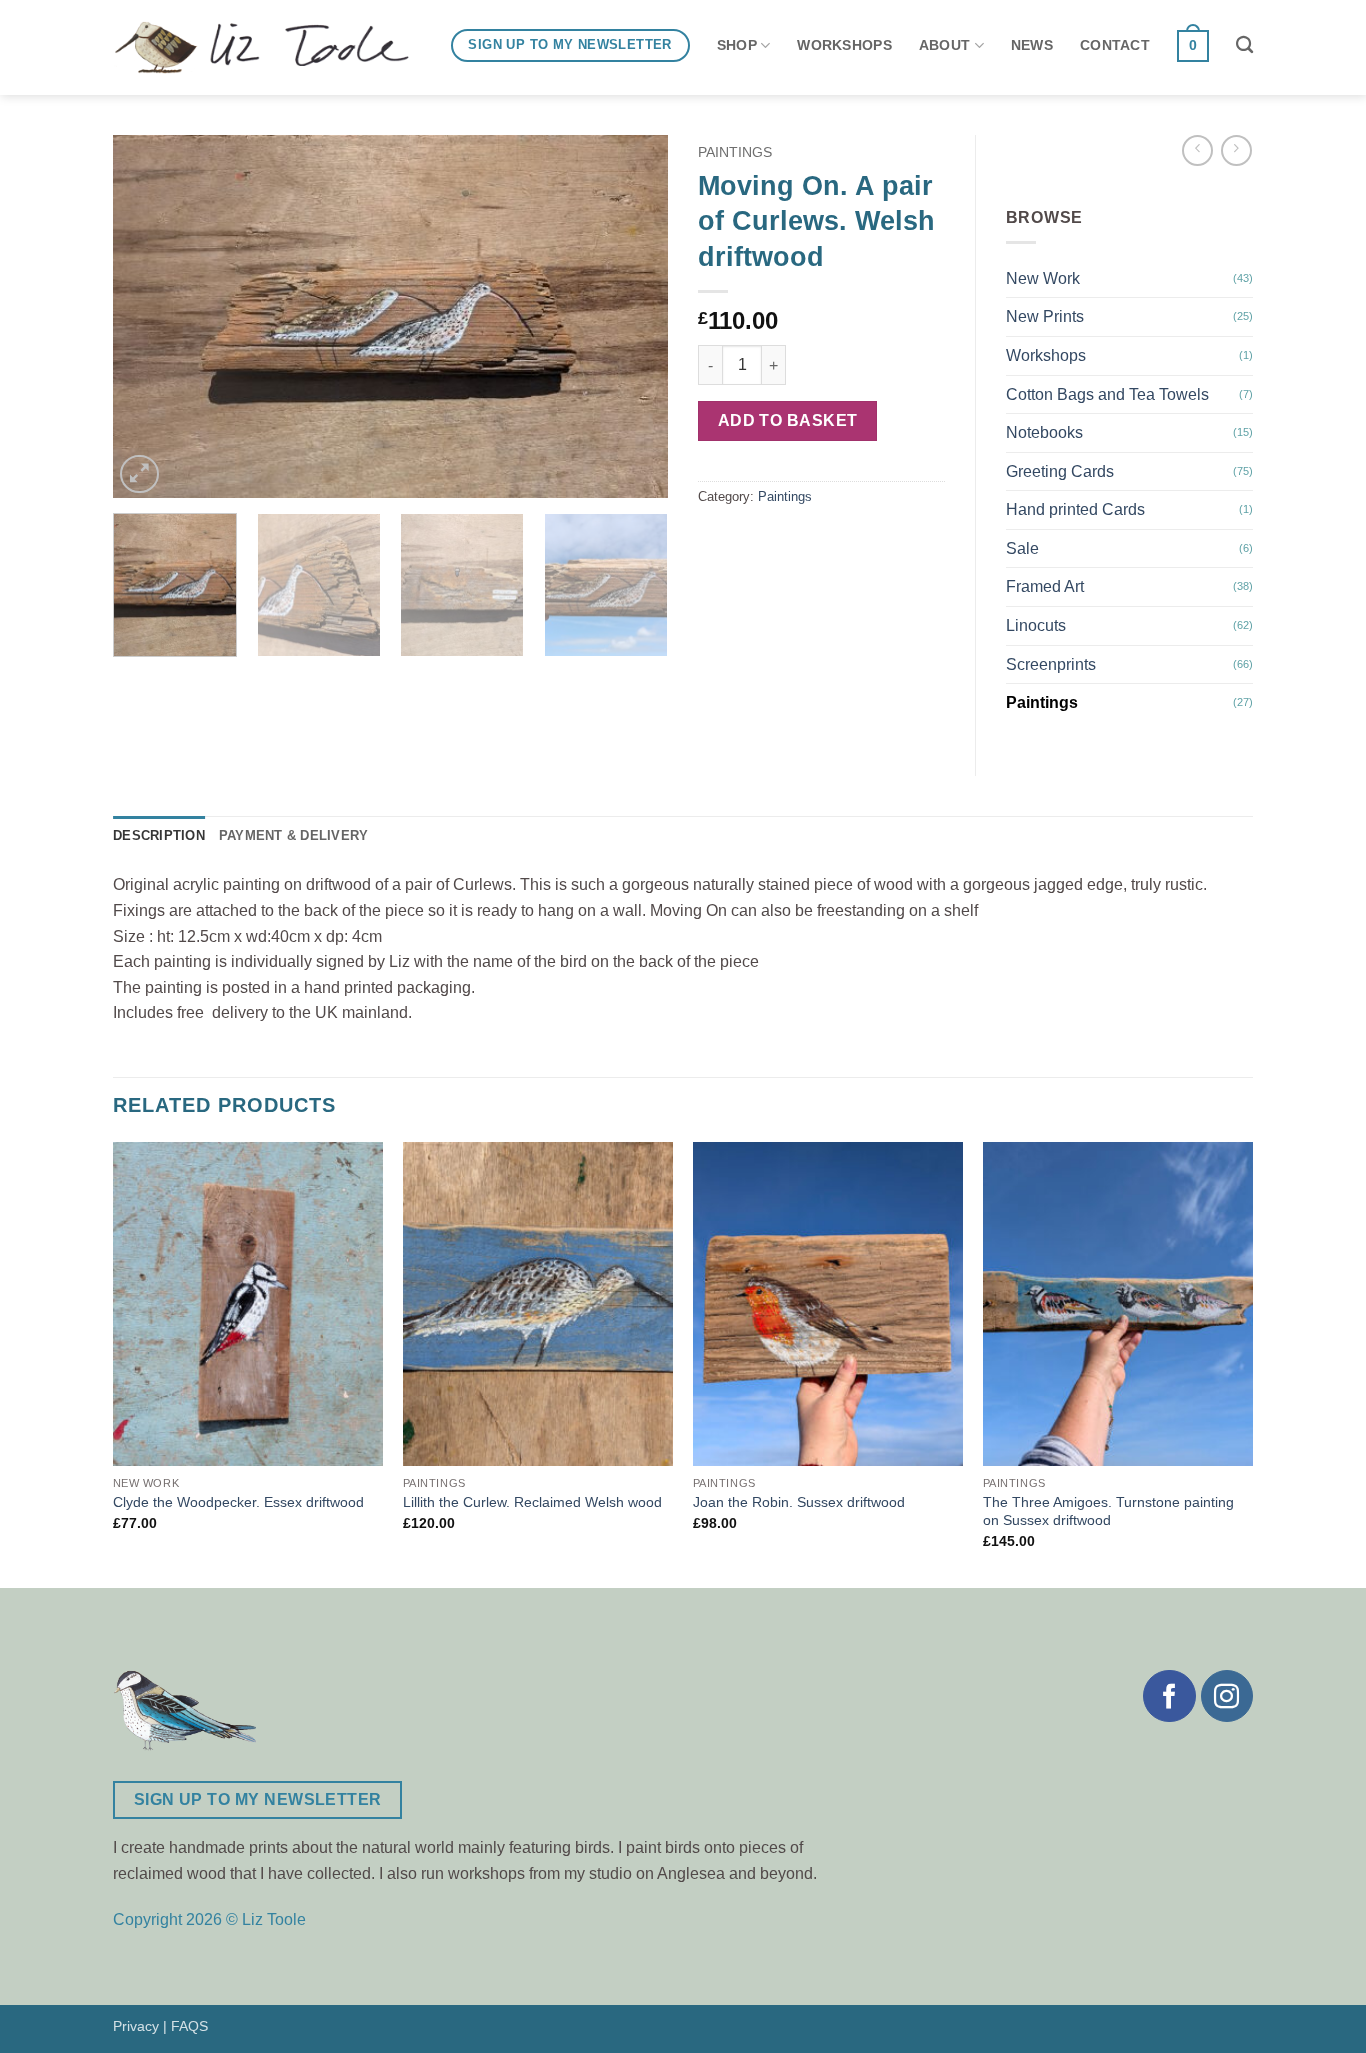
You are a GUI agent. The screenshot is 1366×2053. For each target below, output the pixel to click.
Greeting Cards (1060, 471)
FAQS (189, 2026)
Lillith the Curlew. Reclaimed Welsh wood (532, 1502)
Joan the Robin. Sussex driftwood (799, 1502)
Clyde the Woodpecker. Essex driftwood (238, 1502)
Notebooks (1044, 432)
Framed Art (1045, 586)
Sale (1022, 548)
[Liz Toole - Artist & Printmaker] (261, 48)
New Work (1043, 278)
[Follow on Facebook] (1169, 1696)
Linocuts (1036, 625)
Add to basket (788, 420)
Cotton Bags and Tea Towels (1107, 394)
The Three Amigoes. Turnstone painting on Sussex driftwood (1108, 1511)
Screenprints (1051, 664)
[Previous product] (1236, 150)
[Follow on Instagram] (1227, 1696)
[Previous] (149, 316)
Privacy (136, 2026)
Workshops (1046, 355)
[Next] (632, 316)
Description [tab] (159, 835)
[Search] (1244, 45)
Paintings (735, 152)
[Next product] (1197, 150)
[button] (139, 474)
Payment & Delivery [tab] (294, 835)
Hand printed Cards (1075, 509)
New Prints (1045, 316)
